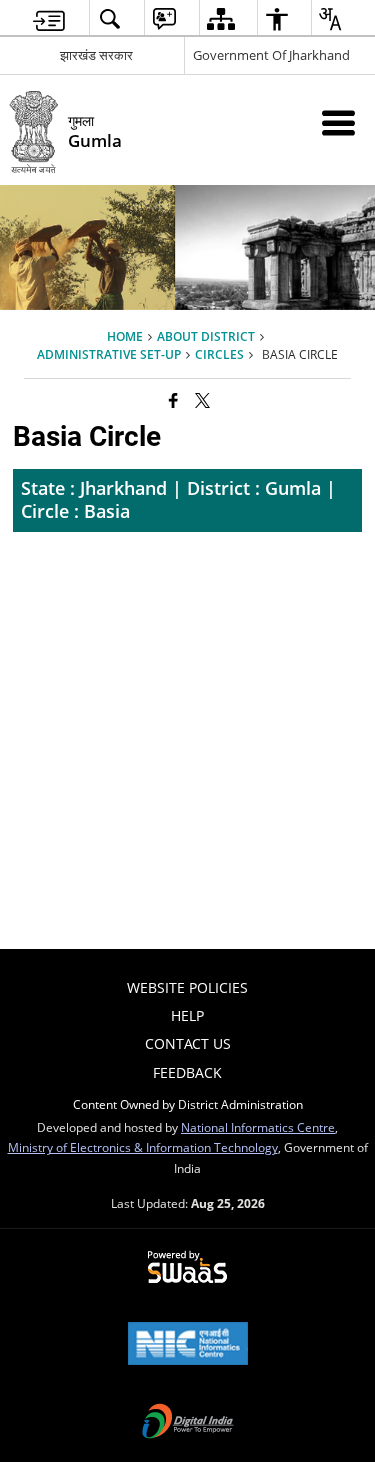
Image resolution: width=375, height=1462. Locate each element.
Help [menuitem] (187, 1015)
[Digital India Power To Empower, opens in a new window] (188, 1423)
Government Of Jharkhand (271, 55)
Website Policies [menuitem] (187, 987)
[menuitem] (49, 18)
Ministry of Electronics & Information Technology (143, 1147)
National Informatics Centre (258, 1127)
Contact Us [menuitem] (188, 1043)
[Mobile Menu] (338, 122)
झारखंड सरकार (96, 55)
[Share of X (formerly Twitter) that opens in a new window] (202, 400)
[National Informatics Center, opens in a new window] (188, 1345)
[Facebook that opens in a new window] (173, 400)
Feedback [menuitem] (187, 1072)
